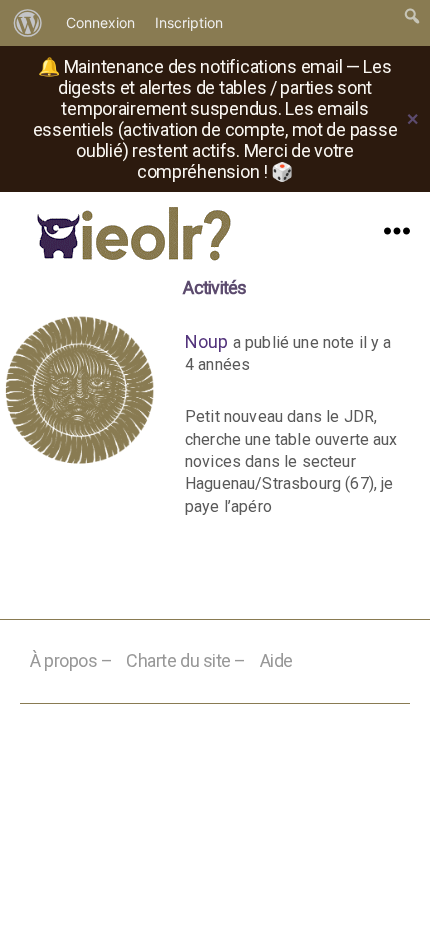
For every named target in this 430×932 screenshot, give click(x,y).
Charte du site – (186, 660)
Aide (276, 660)
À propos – (71, 660)
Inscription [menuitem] (189, 22)
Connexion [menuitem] (100, 22)
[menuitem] (28, 23)
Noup (207, 341)
